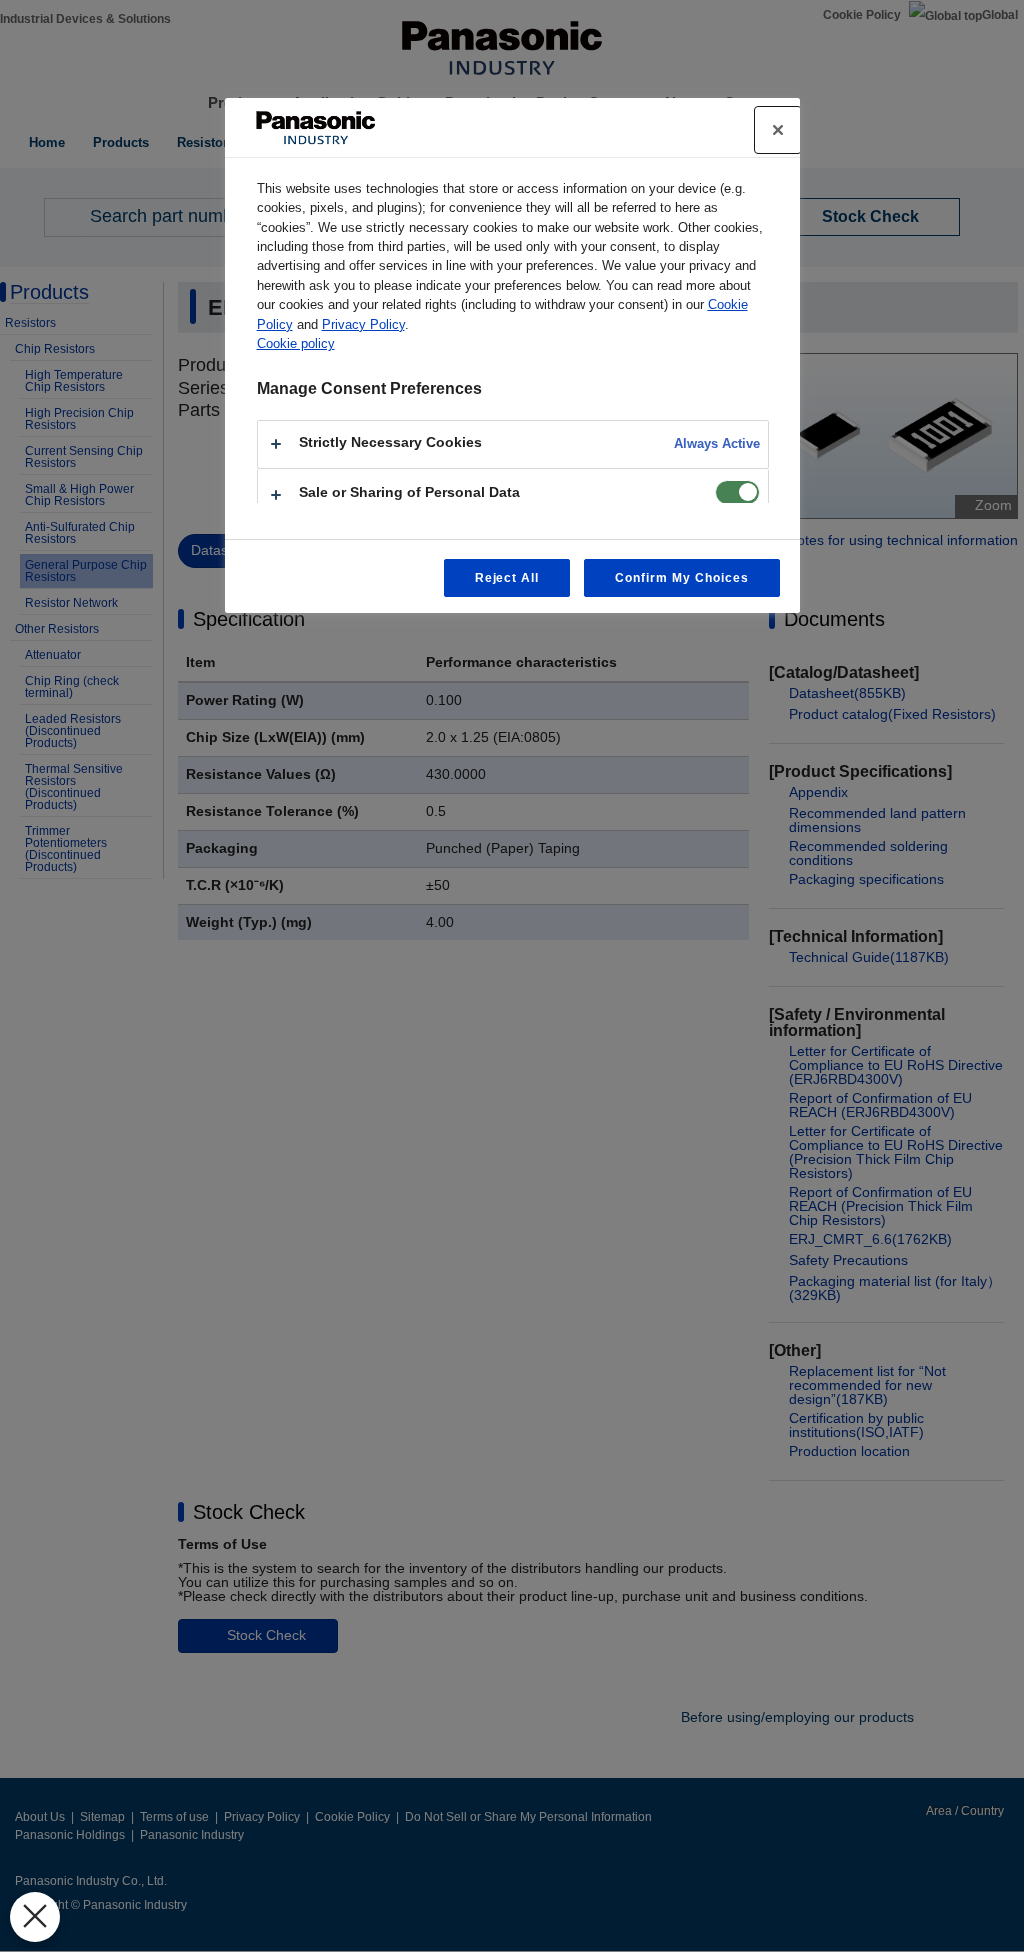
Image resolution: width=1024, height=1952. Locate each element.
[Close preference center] (778, 130)
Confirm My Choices (681, 578)
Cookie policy (296, 343)
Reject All (507, 578)
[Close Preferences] (35, 1917)
